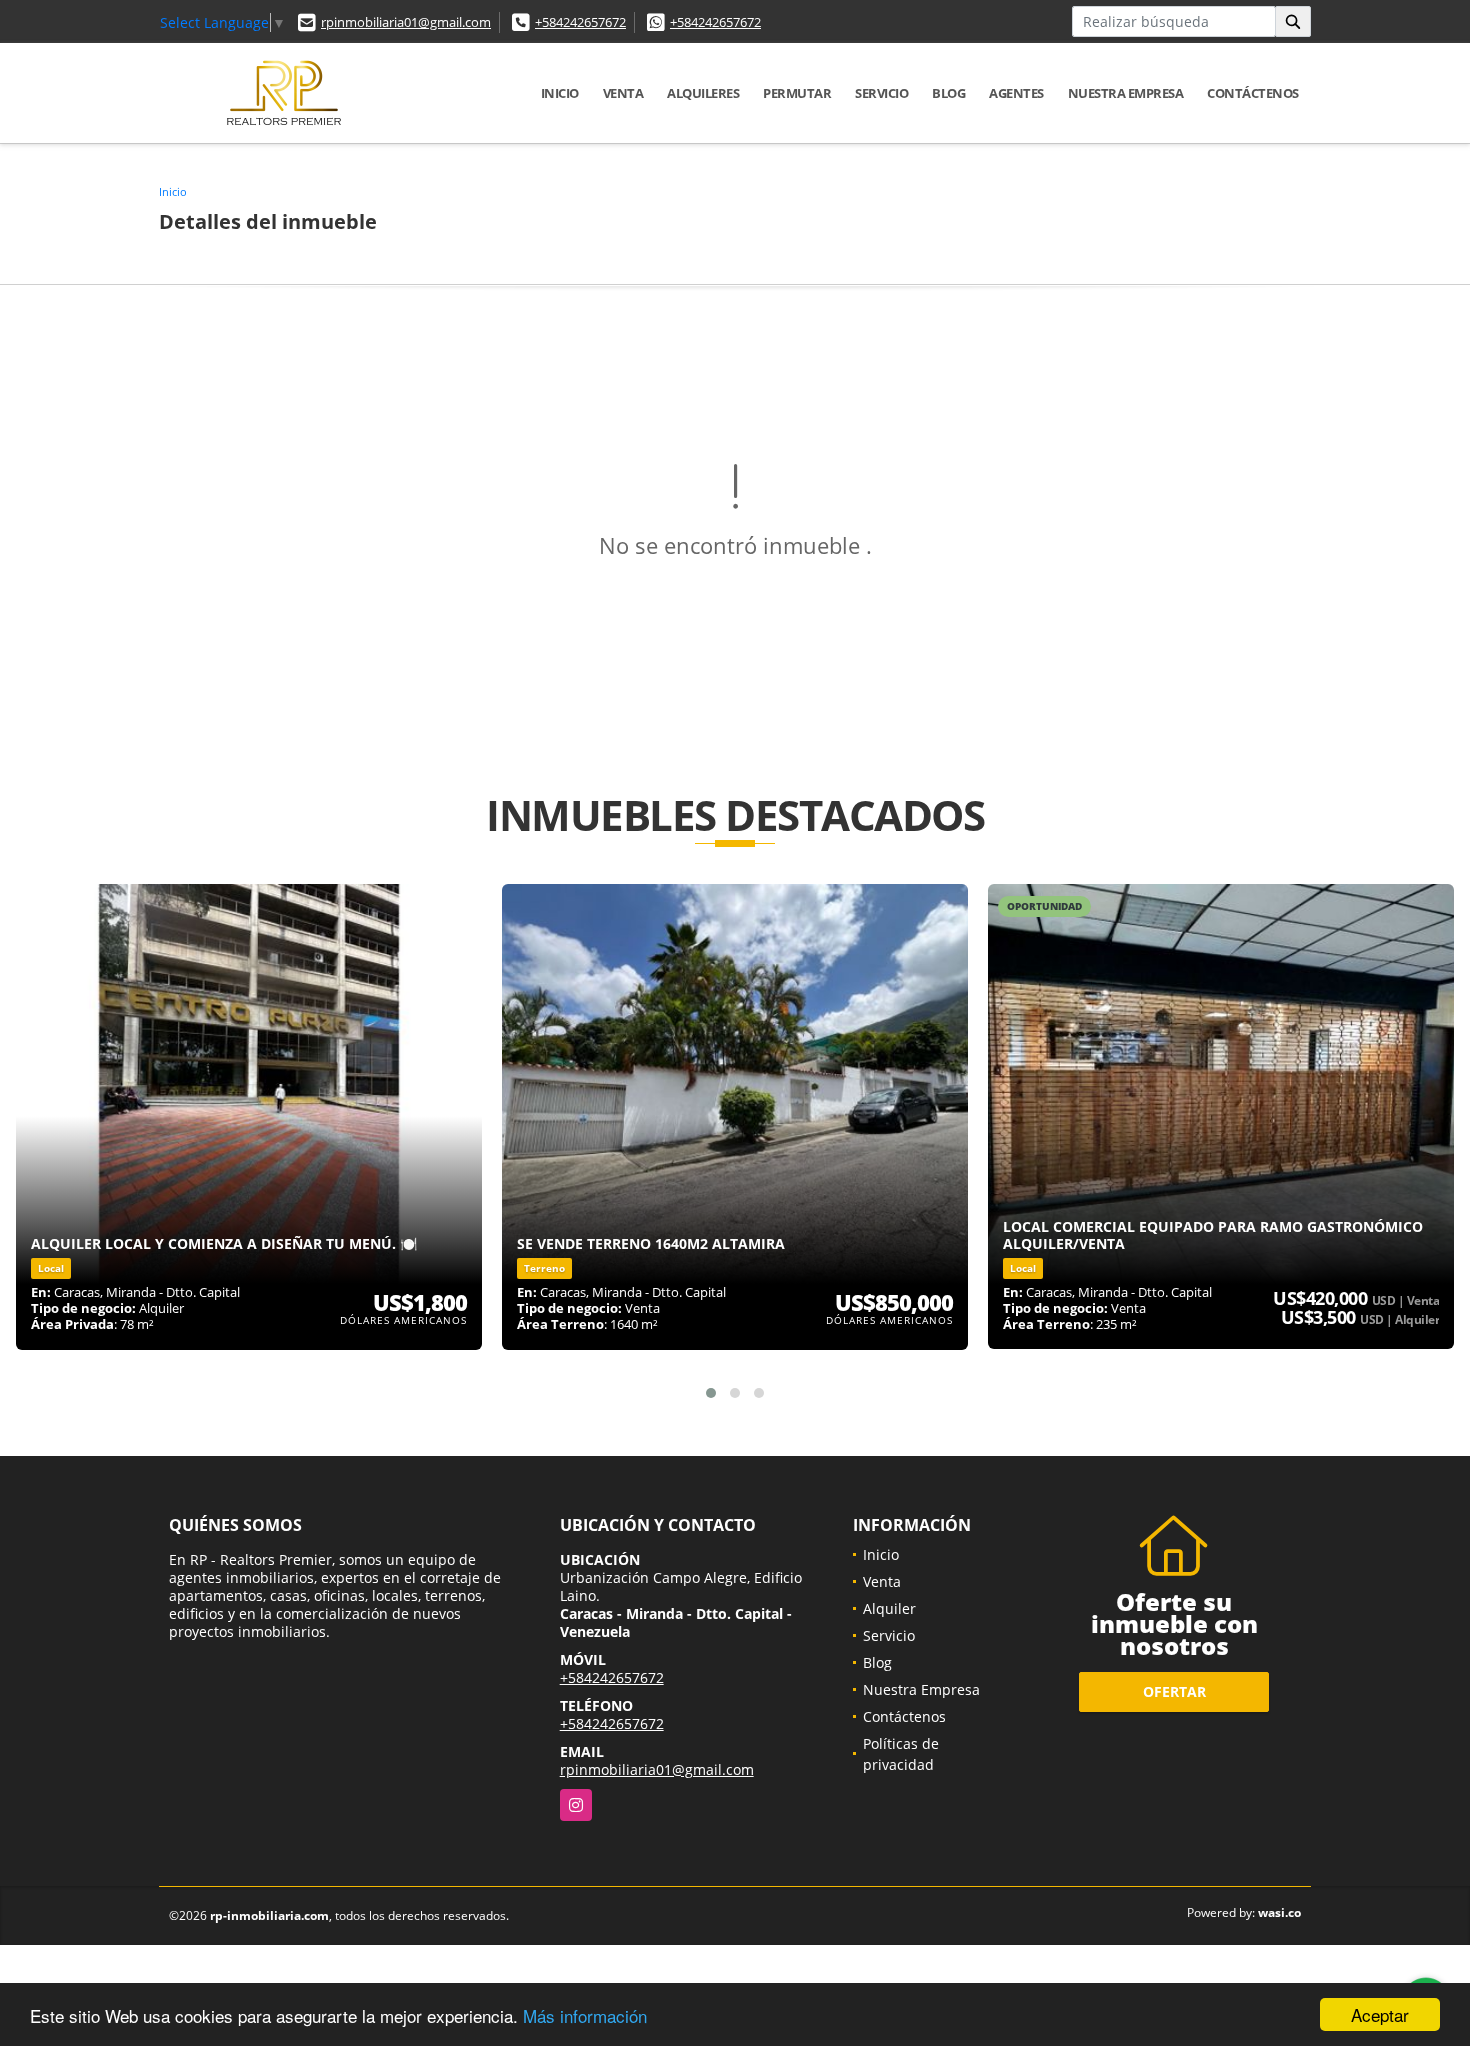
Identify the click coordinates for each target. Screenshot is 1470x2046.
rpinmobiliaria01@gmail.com (406, 22)
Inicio (560, 93)
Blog (948, 93)
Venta (623, 93)
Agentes (1016, 93)
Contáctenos (1253, 93)
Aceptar (1380, 2014)
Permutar (797, 93)
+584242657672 (580, 22)
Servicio (881, 93)
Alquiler (889, 1608)
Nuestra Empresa (1126, 93)
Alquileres (703, 93)
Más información (585, 2015)
